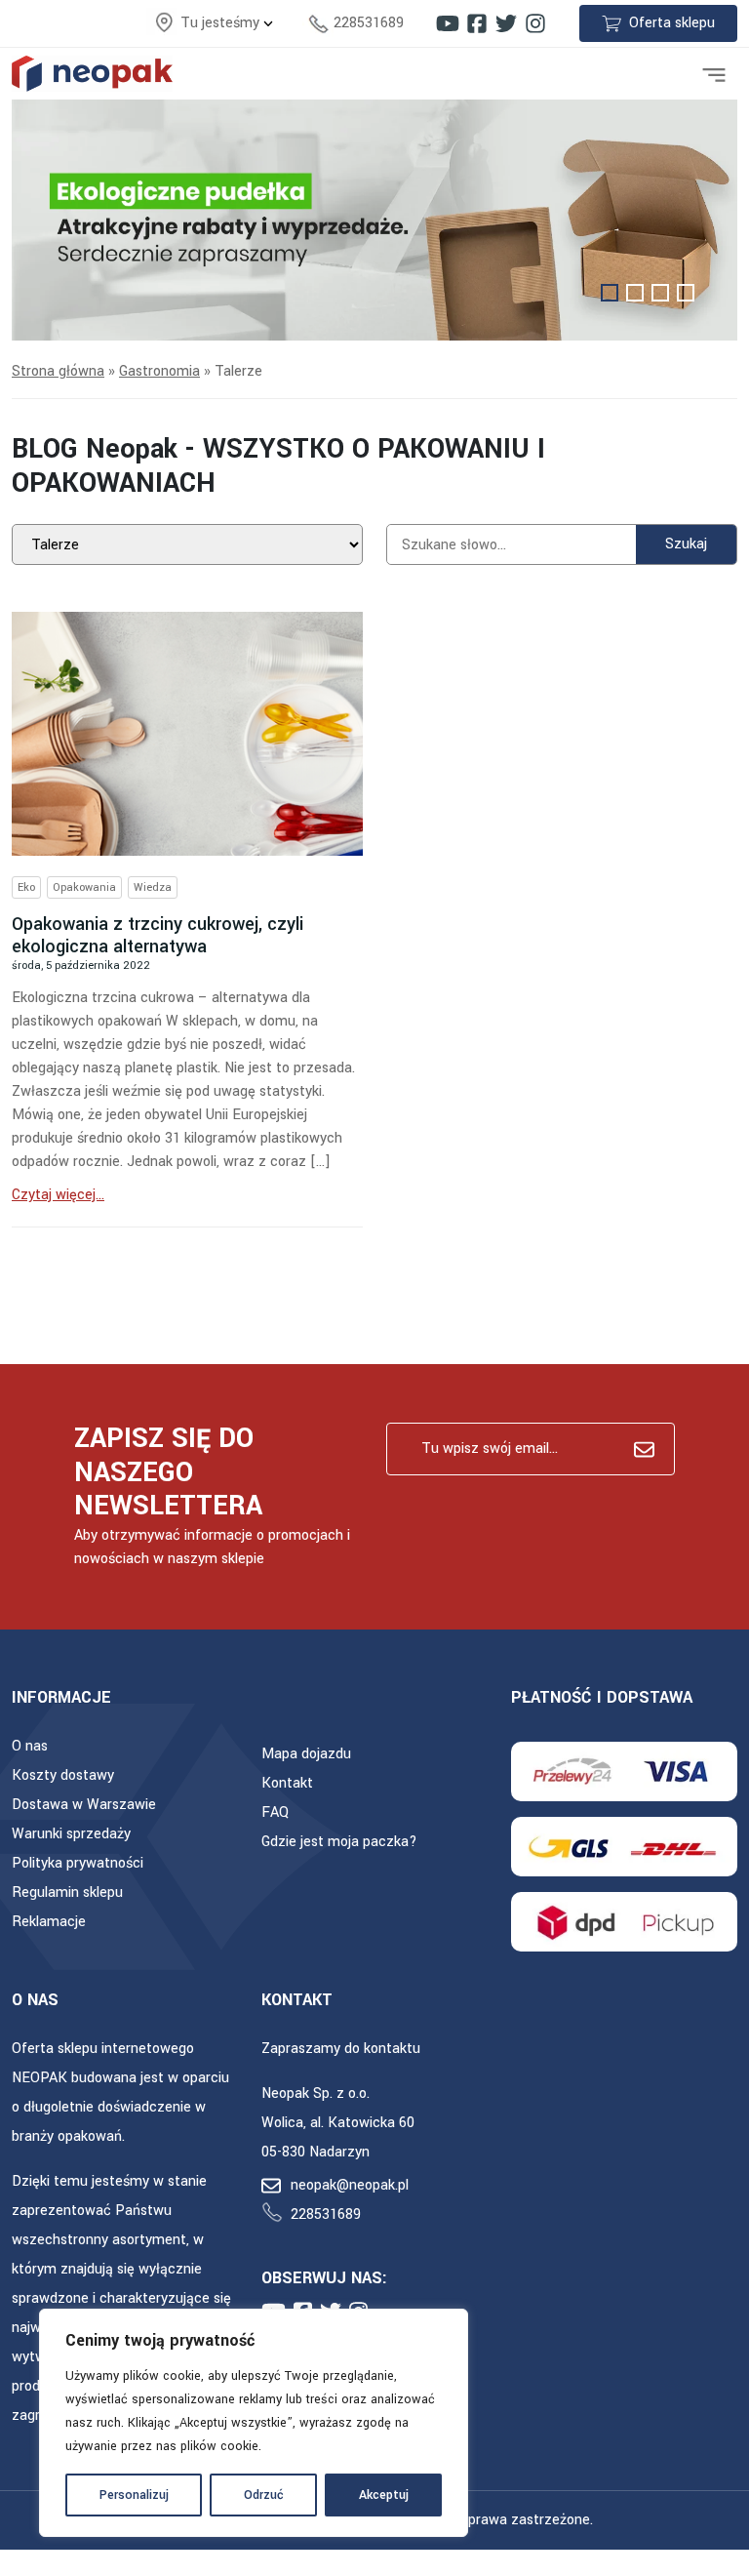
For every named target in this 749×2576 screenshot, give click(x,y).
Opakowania (84, 887)
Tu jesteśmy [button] (222, 23)
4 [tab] (686, 293)
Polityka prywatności (78, 1863)
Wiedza (153, 887)
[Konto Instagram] (535, 23)
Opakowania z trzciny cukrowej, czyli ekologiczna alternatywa (158, 935)
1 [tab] (610, 293)
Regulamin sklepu (67, 1892)
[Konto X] (506, 23)
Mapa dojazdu (306, 1754)
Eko (26, 887)
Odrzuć (264, 2495)
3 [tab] (660, 293)
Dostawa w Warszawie (84, 1805)
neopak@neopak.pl (350, 2185)
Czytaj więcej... (58, 1195)
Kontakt (287, 1783)
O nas (30, 1746)
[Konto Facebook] (477, 23)
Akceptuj (384, 2495)
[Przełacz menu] (714, 73)
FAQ (275, 1812)
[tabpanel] (374, 221)
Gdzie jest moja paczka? (339, 1842)
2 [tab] (635, 293)
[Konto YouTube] (448, 23)
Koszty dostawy (63, 1775)
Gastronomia (159, 371)
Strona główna (58, 371)
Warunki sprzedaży (71, 1834)
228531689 (369, 23)
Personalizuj (134, 2495)
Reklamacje (49, 1922)
